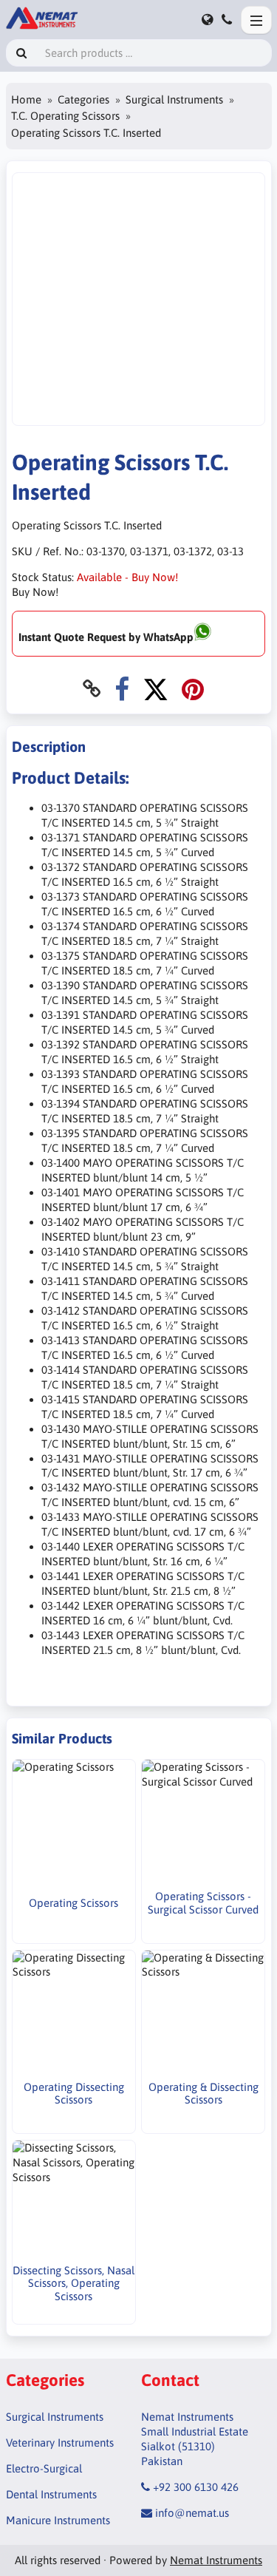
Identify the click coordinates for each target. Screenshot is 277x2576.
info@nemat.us (192, 2513)
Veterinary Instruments (60, 2443)
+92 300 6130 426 (196, 2487)
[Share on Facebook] (122, 689)
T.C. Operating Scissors (65, 116)
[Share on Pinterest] (193, 689)
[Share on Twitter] (155, 689)
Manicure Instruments (58, 2520)
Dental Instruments (51, 2494)
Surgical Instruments (174, 99)
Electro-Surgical (44, 2468)
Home (26, 99)
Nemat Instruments (216, 2560)
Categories (83, 99)
